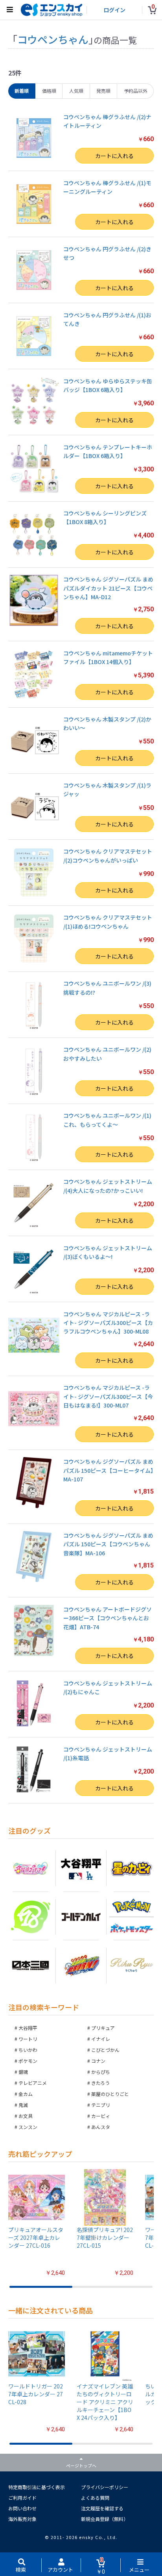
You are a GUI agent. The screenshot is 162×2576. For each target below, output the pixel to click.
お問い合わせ (22, 2508)
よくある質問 (95, 2498)
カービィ (101, 2116)
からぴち (101, 2072)
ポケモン (28, 2061)
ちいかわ (28, 2050)
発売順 (103, 91)
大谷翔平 (28, 2028)
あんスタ (101, 2127)
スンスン (28, 2127)
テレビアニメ (33, 2083)
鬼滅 (23, 2105)
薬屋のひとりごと (110, 2094)
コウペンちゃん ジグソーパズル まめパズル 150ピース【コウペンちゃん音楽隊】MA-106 (108, 1544)
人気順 (76, 91)
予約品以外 (136, 91)
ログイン (114, 10)
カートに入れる (114, 156)
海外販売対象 (22, 2519)
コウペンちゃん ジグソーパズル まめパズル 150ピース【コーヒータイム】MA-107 (108, 1470)
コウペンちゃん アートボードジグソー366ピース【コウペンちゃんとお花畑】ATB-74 (108, 1618)
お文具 (26, 2116)
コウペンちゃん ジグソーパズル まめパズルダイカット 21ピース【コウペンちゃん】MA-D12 (108, 588)
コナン (98, 2061)
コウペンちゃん (53, 39)
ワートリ (28, 2039)
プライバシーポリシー (105, 2487)
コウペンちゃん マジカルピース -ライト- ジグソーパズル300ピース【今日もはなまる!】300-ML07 (108, 1396)
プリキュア (103, 2028)
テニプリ (101, 2105)
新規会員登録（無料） (105, 2519)
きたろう (100, 2083)
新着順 (22, 91)
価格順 (49, 91)
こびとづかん (105, 2050)
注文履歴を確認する (102, 2508)
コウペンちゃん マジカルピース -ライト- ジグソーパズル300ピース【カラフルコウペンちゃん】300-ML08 (108, 1323)
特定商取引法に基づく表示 (37, 2487)
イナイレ (101, 2039)
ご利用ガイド (22, 2498)
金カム (26, 2094)
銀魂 (23, 2072)
